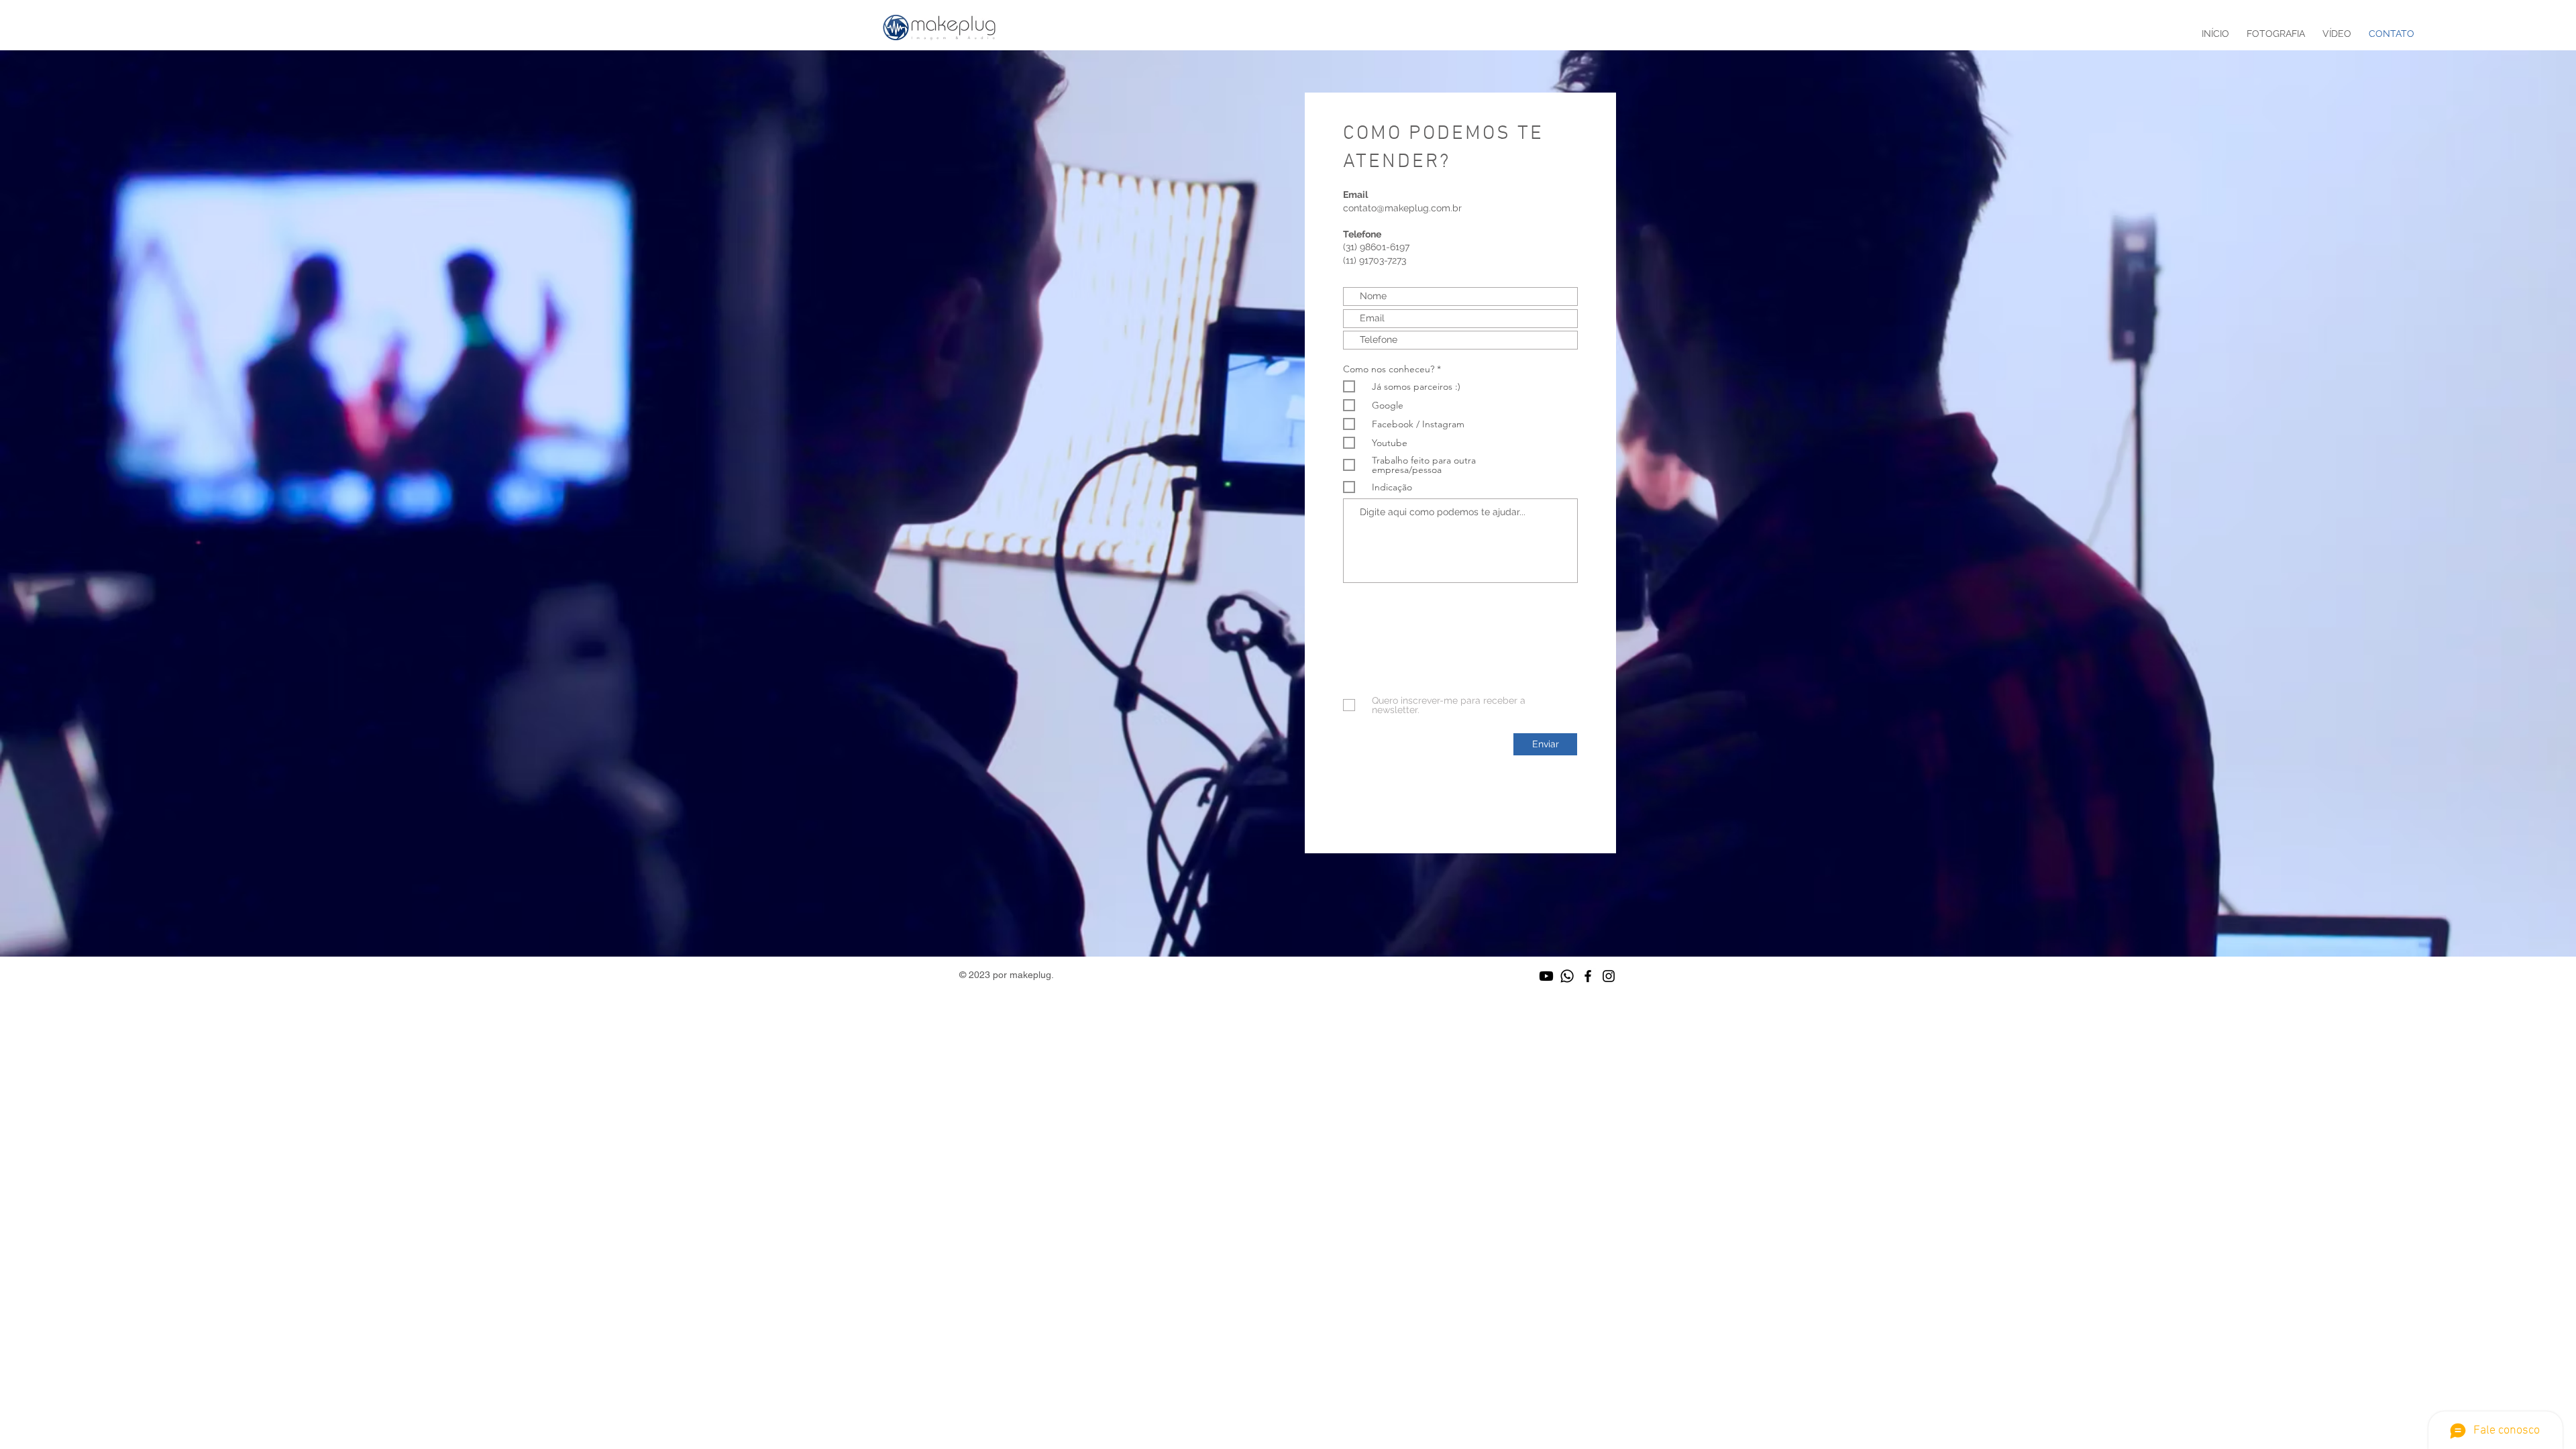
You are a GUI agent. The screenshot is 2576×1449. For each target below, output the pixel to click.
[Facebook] (1588, 976)
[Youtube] (1546, 976)
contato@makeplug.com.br (1402, 208)
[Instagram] (1609, 976)
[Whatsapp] (1567, 976)
